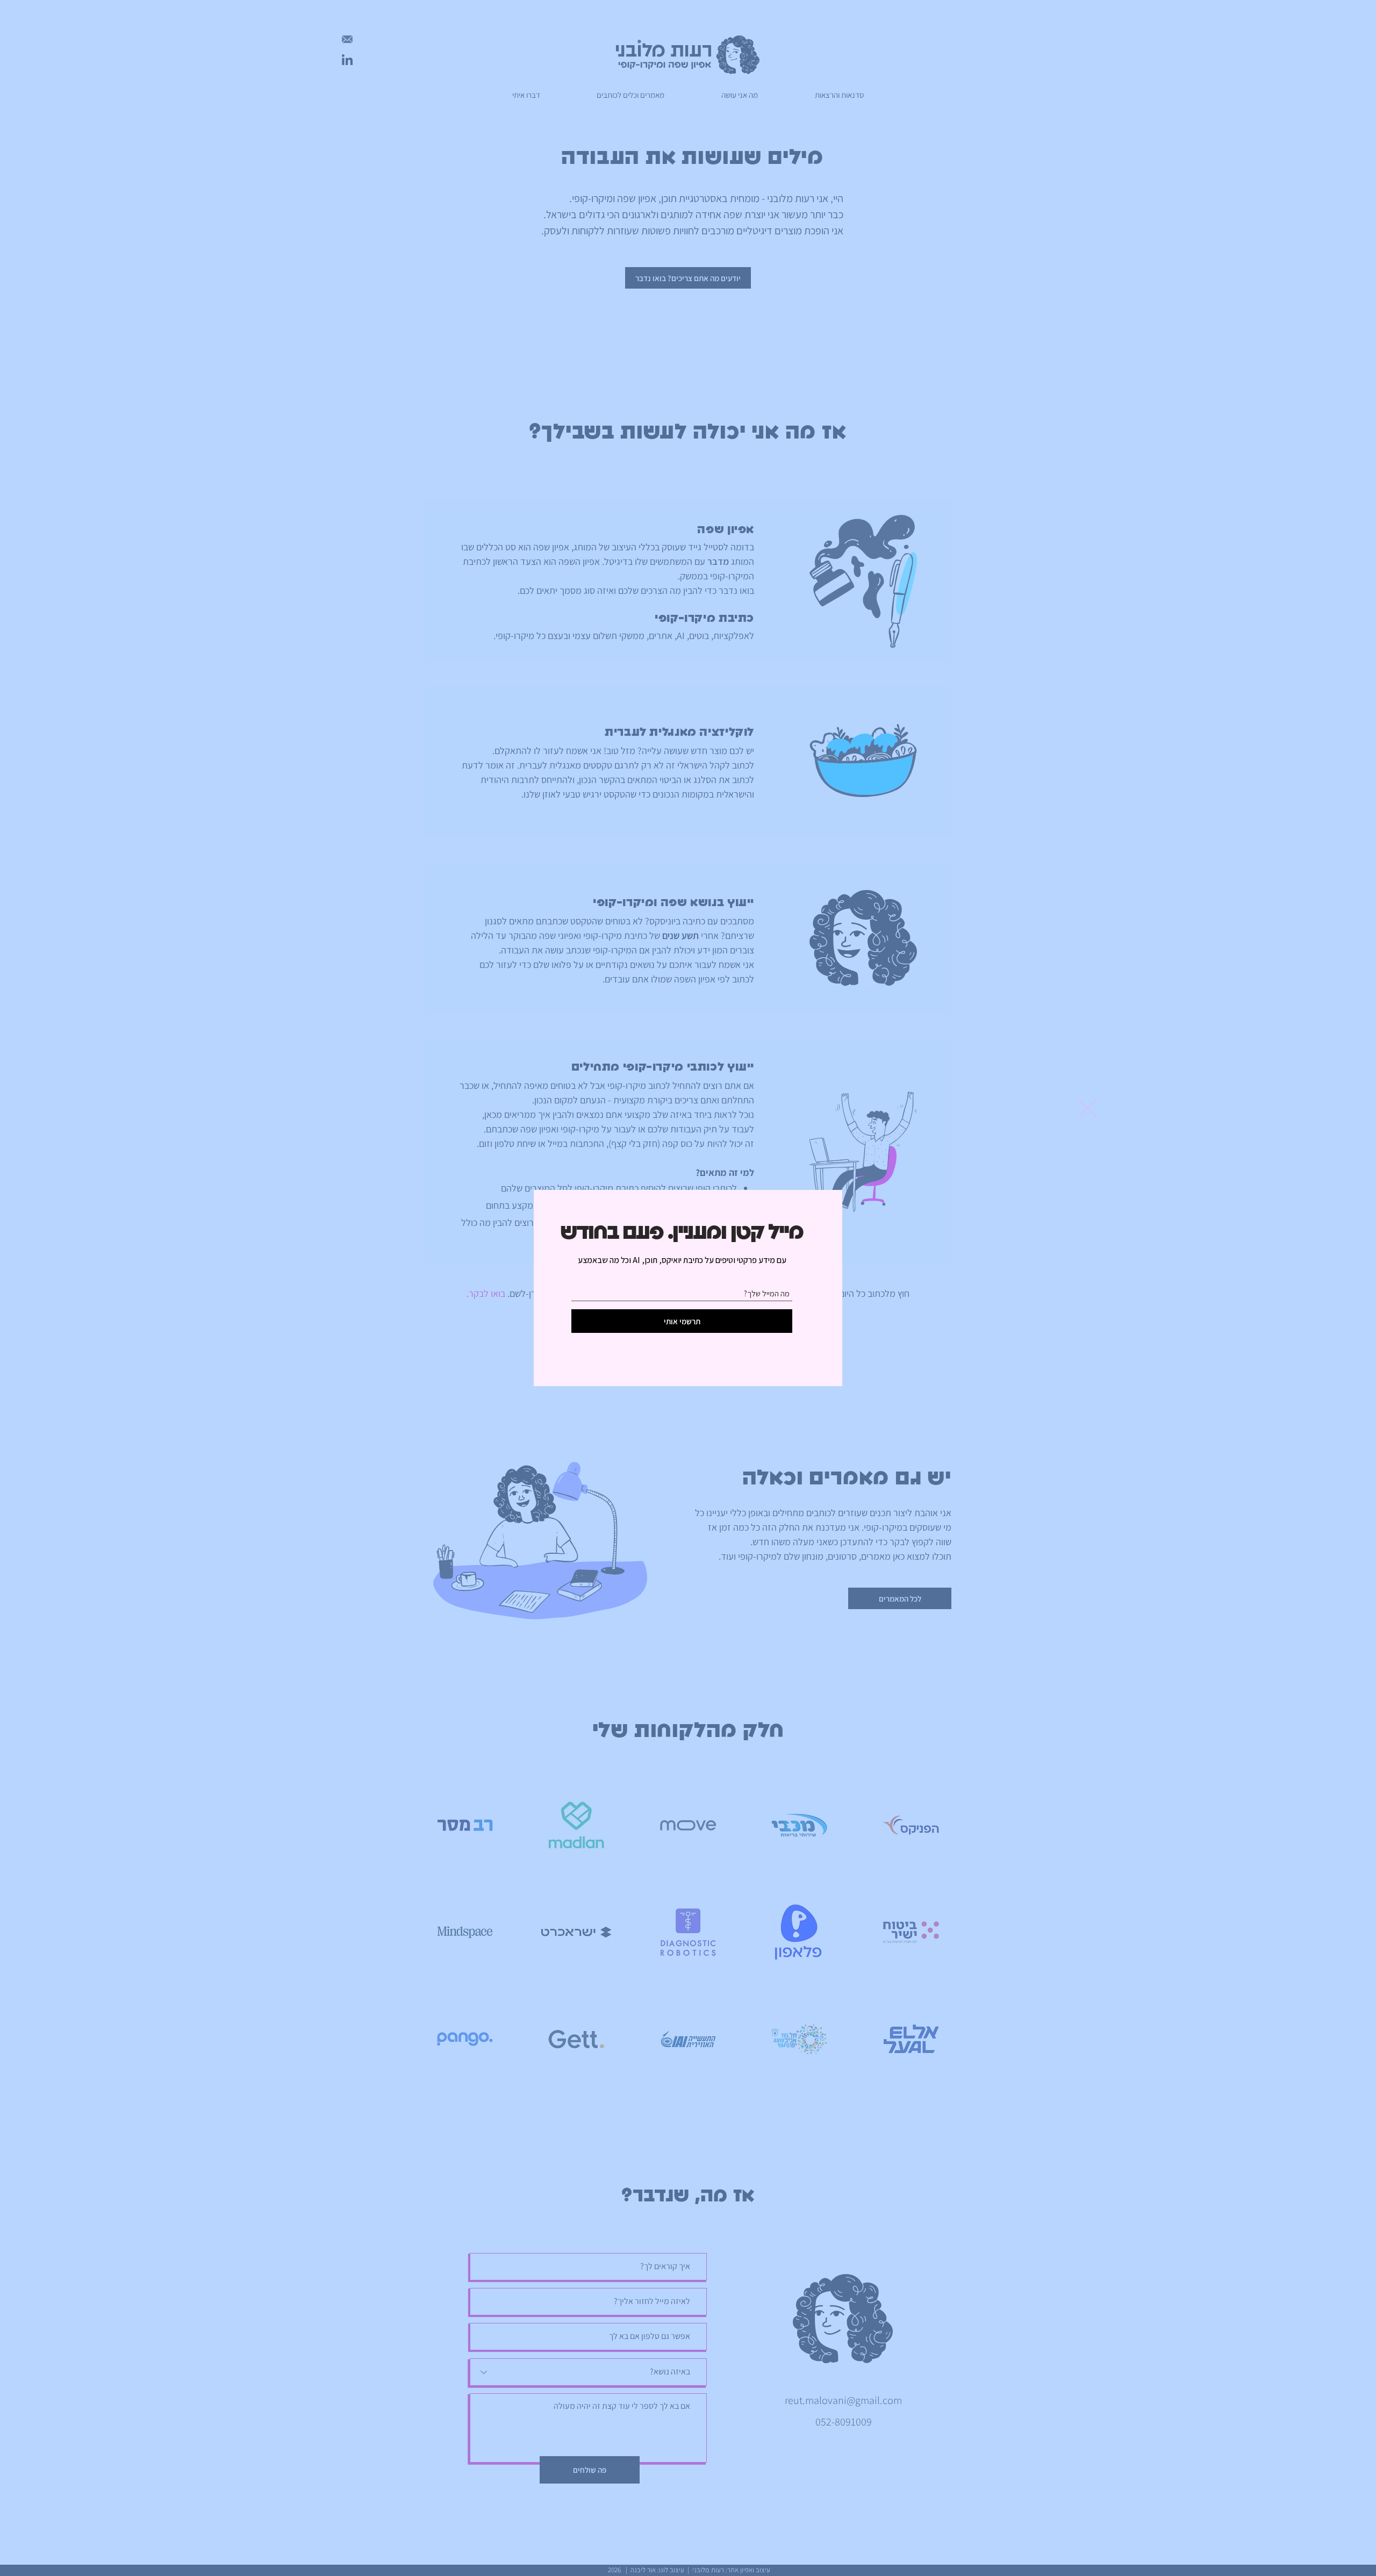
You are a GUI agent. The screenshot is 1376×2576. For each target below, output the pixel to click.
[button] (1088, 1108)
